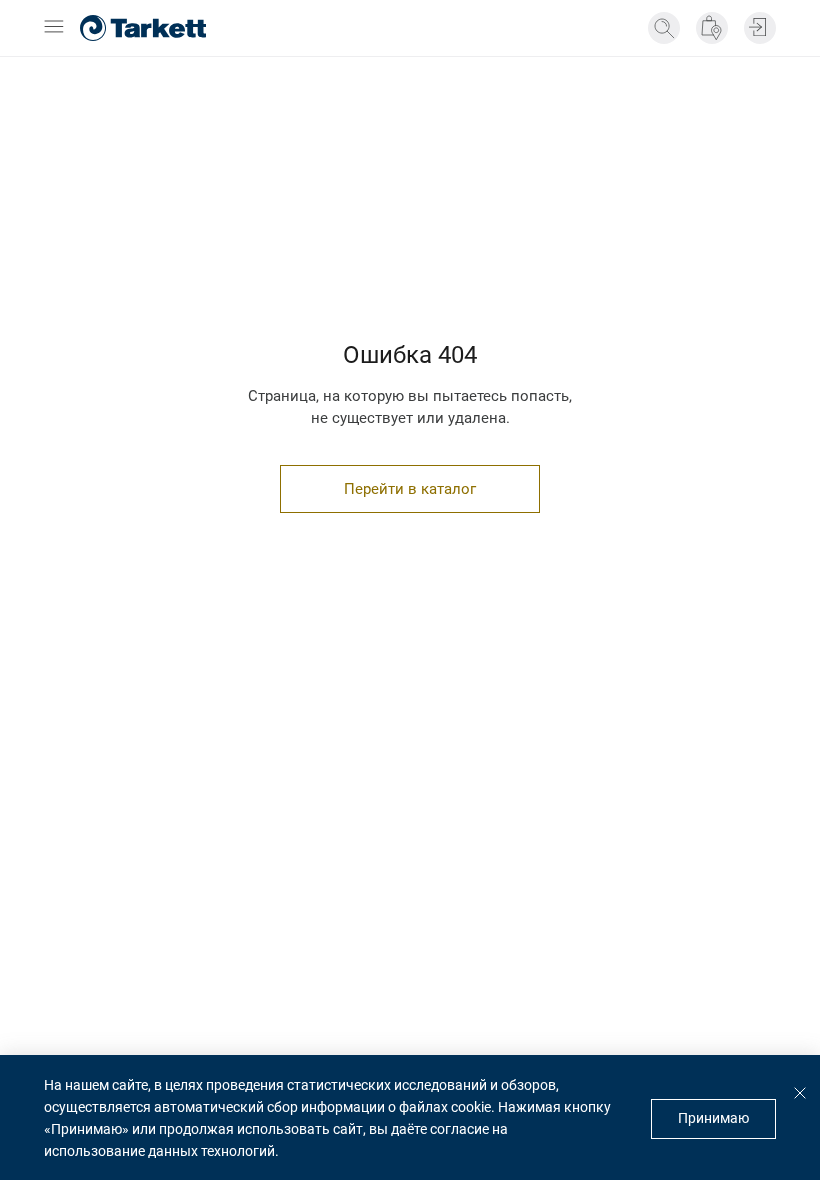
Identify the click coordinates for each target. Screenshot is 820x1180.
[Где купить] (712, 28)
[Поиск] (664, 28)
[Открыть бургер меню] (54, 28)
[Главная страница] (143, 28)
